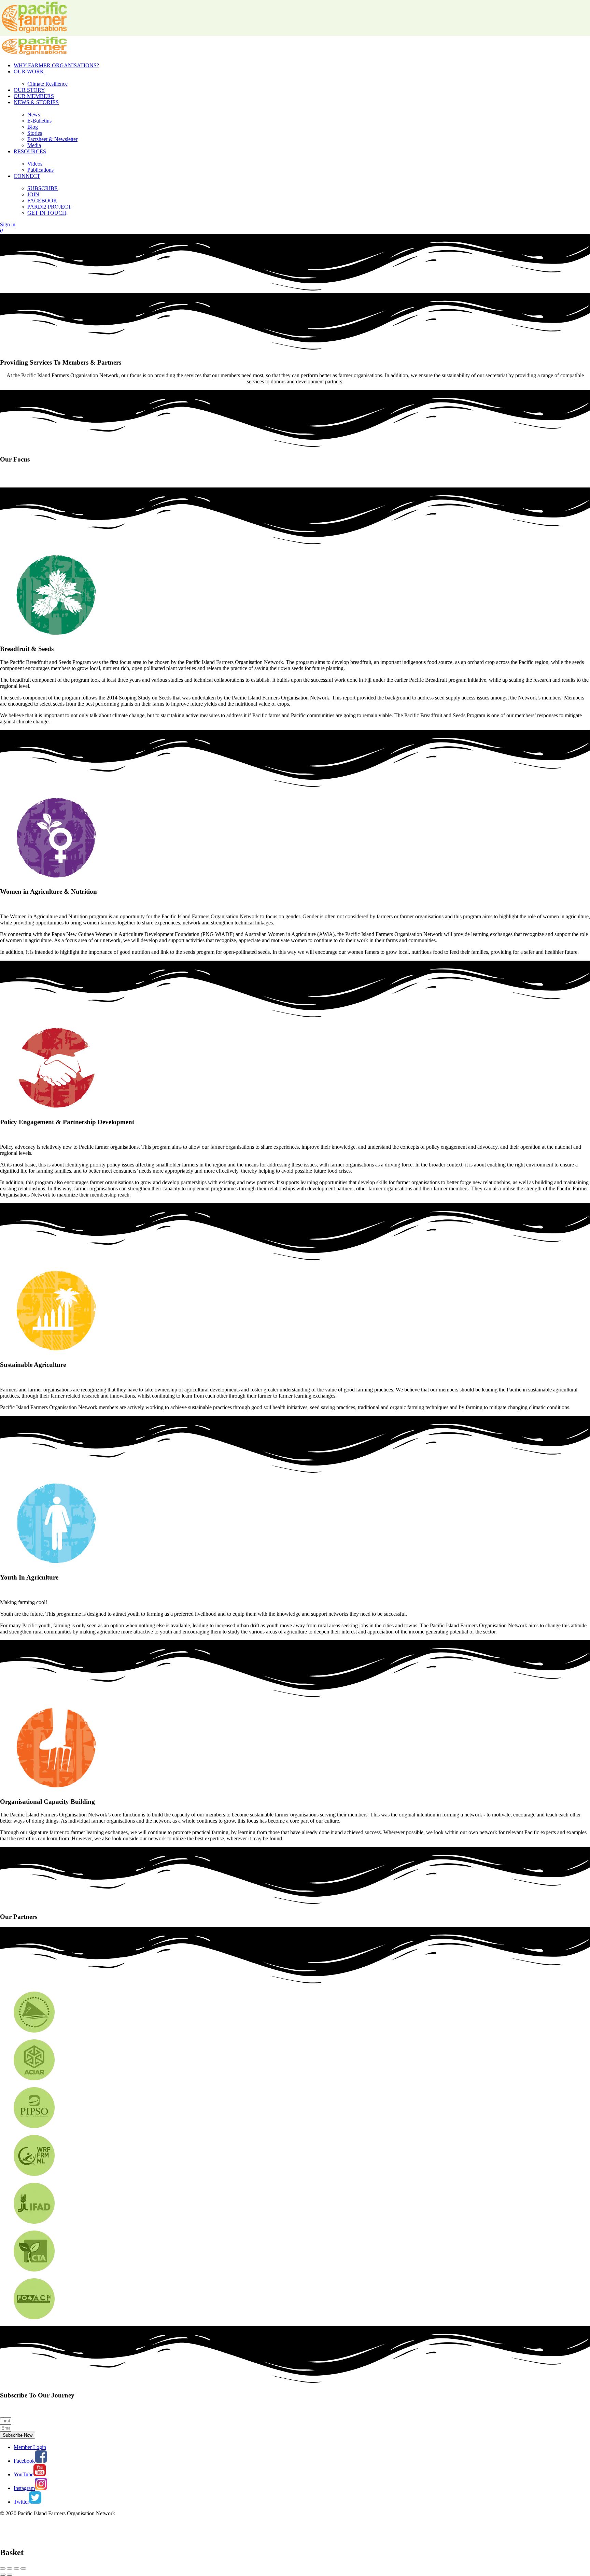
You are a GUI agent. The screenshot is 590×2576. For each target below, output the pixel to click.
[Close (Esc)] (3, 2568)
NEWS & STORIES (36, 102)
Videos (35, 164)
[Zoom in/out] (23, 2568)
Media (34, 145)
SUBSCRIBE (43, 188)
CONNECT (27, 176)
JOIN (33, 194)
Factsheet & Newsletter (52, 139)
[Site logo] (34, 54)
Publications (40, 170)
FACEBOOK (42, 201)
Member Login (30, 2447)
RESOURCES (30, 151)
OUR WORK (29, 72)
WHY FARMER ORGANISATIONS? (56, 65)
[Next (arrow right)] (10, 2575)
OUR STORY (29, 90)
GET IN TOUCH (47, 213)
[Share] (10, 2568)
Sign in (8, 224)
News (34, 115)
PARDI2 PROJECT (49, 207)
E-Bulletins (39, 121)
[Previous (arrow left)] (3, 2575)
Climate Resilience (47, 84)
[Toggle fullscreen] (16, 2568)
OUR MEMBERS (34, 96)
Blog (33, 127)
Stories (35, 133)
